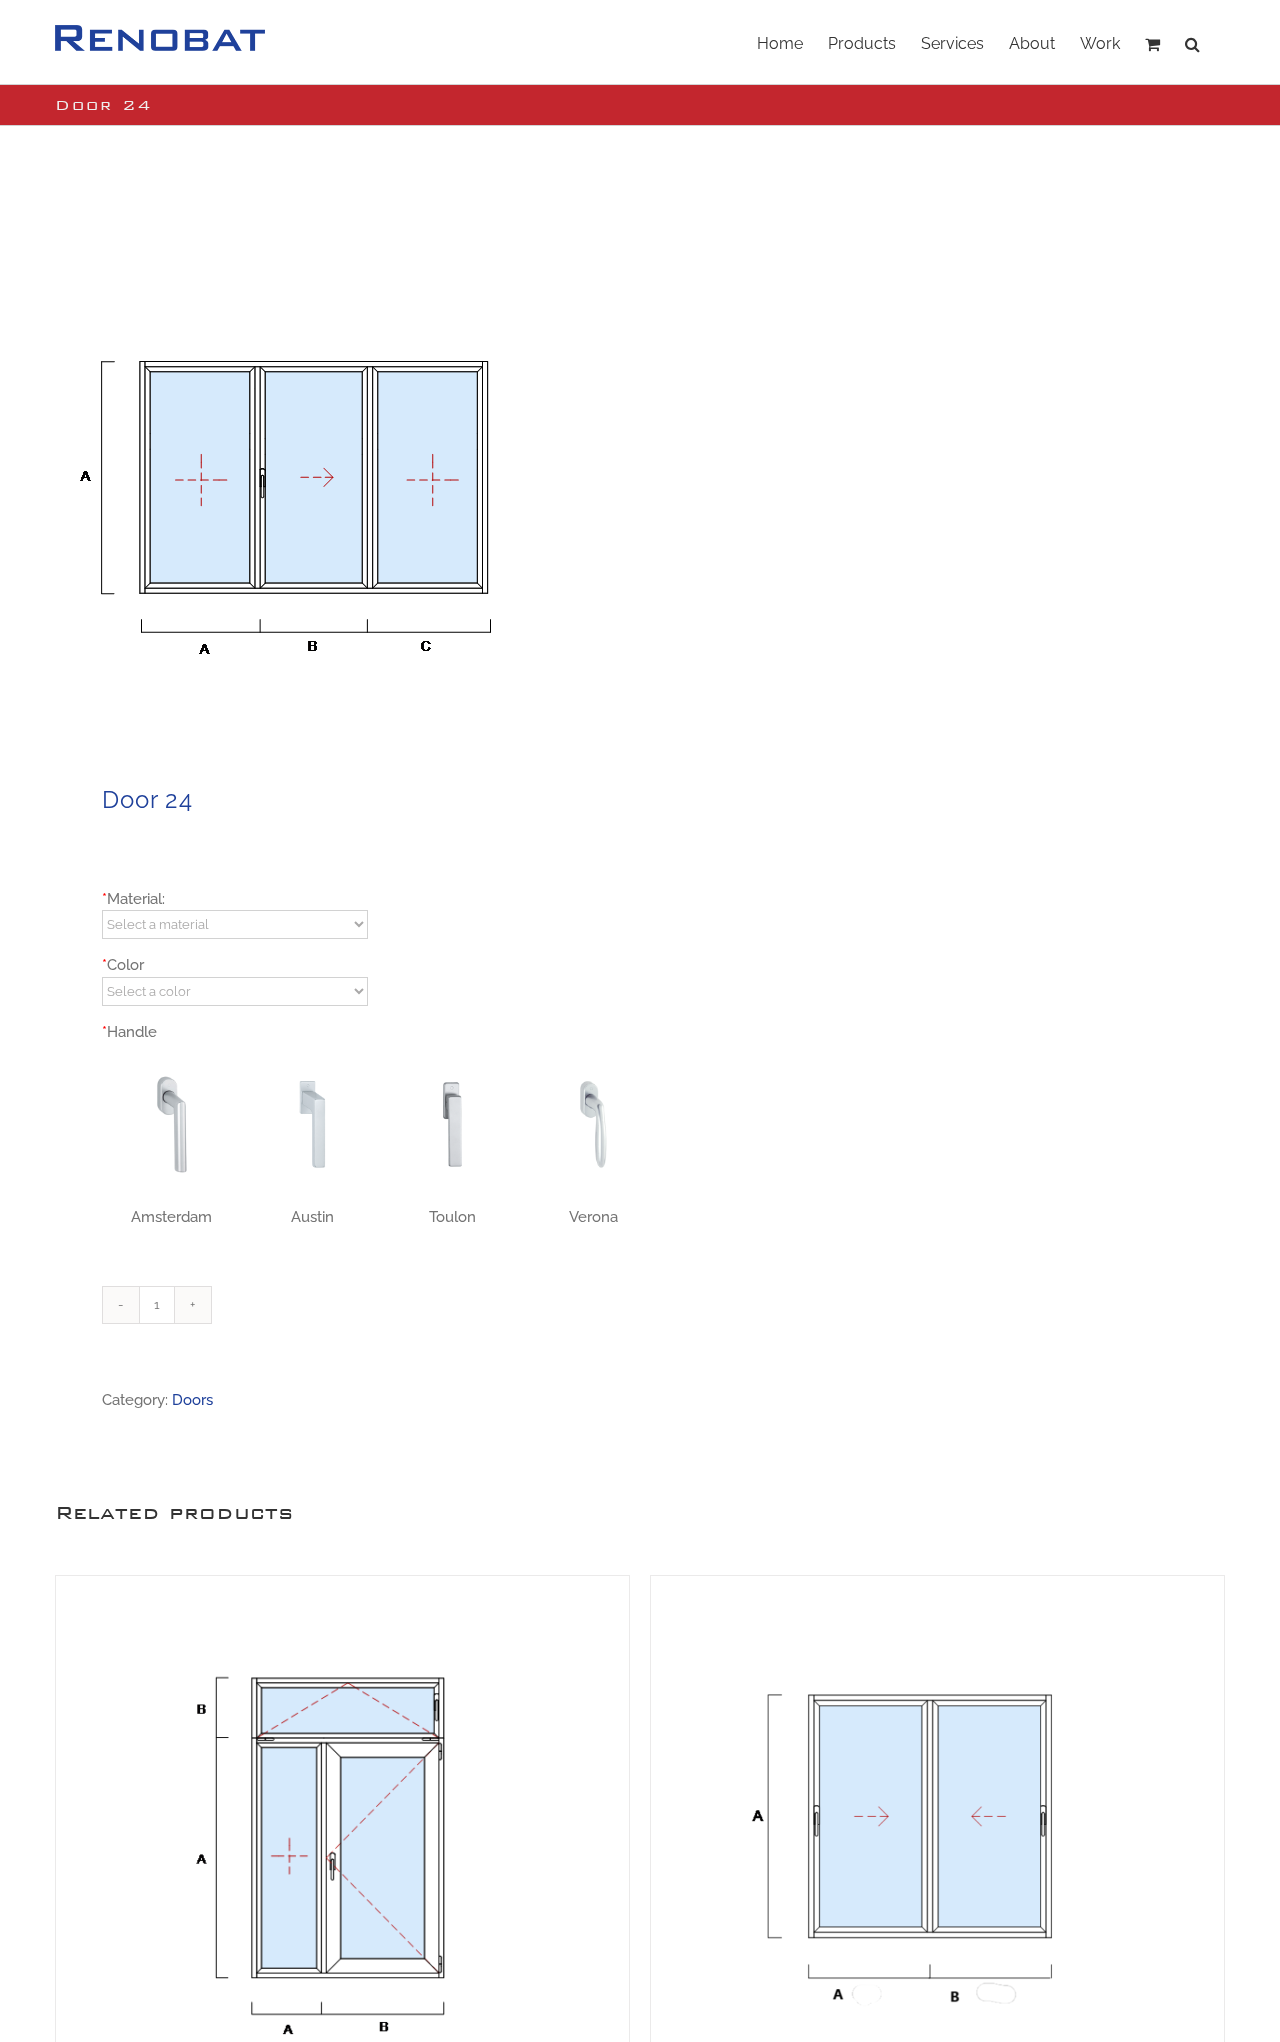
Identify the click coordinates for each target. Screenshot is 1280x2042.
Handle (129, 1032)
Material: (133, 899)
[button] (1192, 42)
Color (123, 965)
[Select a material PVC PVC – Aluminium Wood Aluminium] (235, 924)
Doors (192, 1400)
